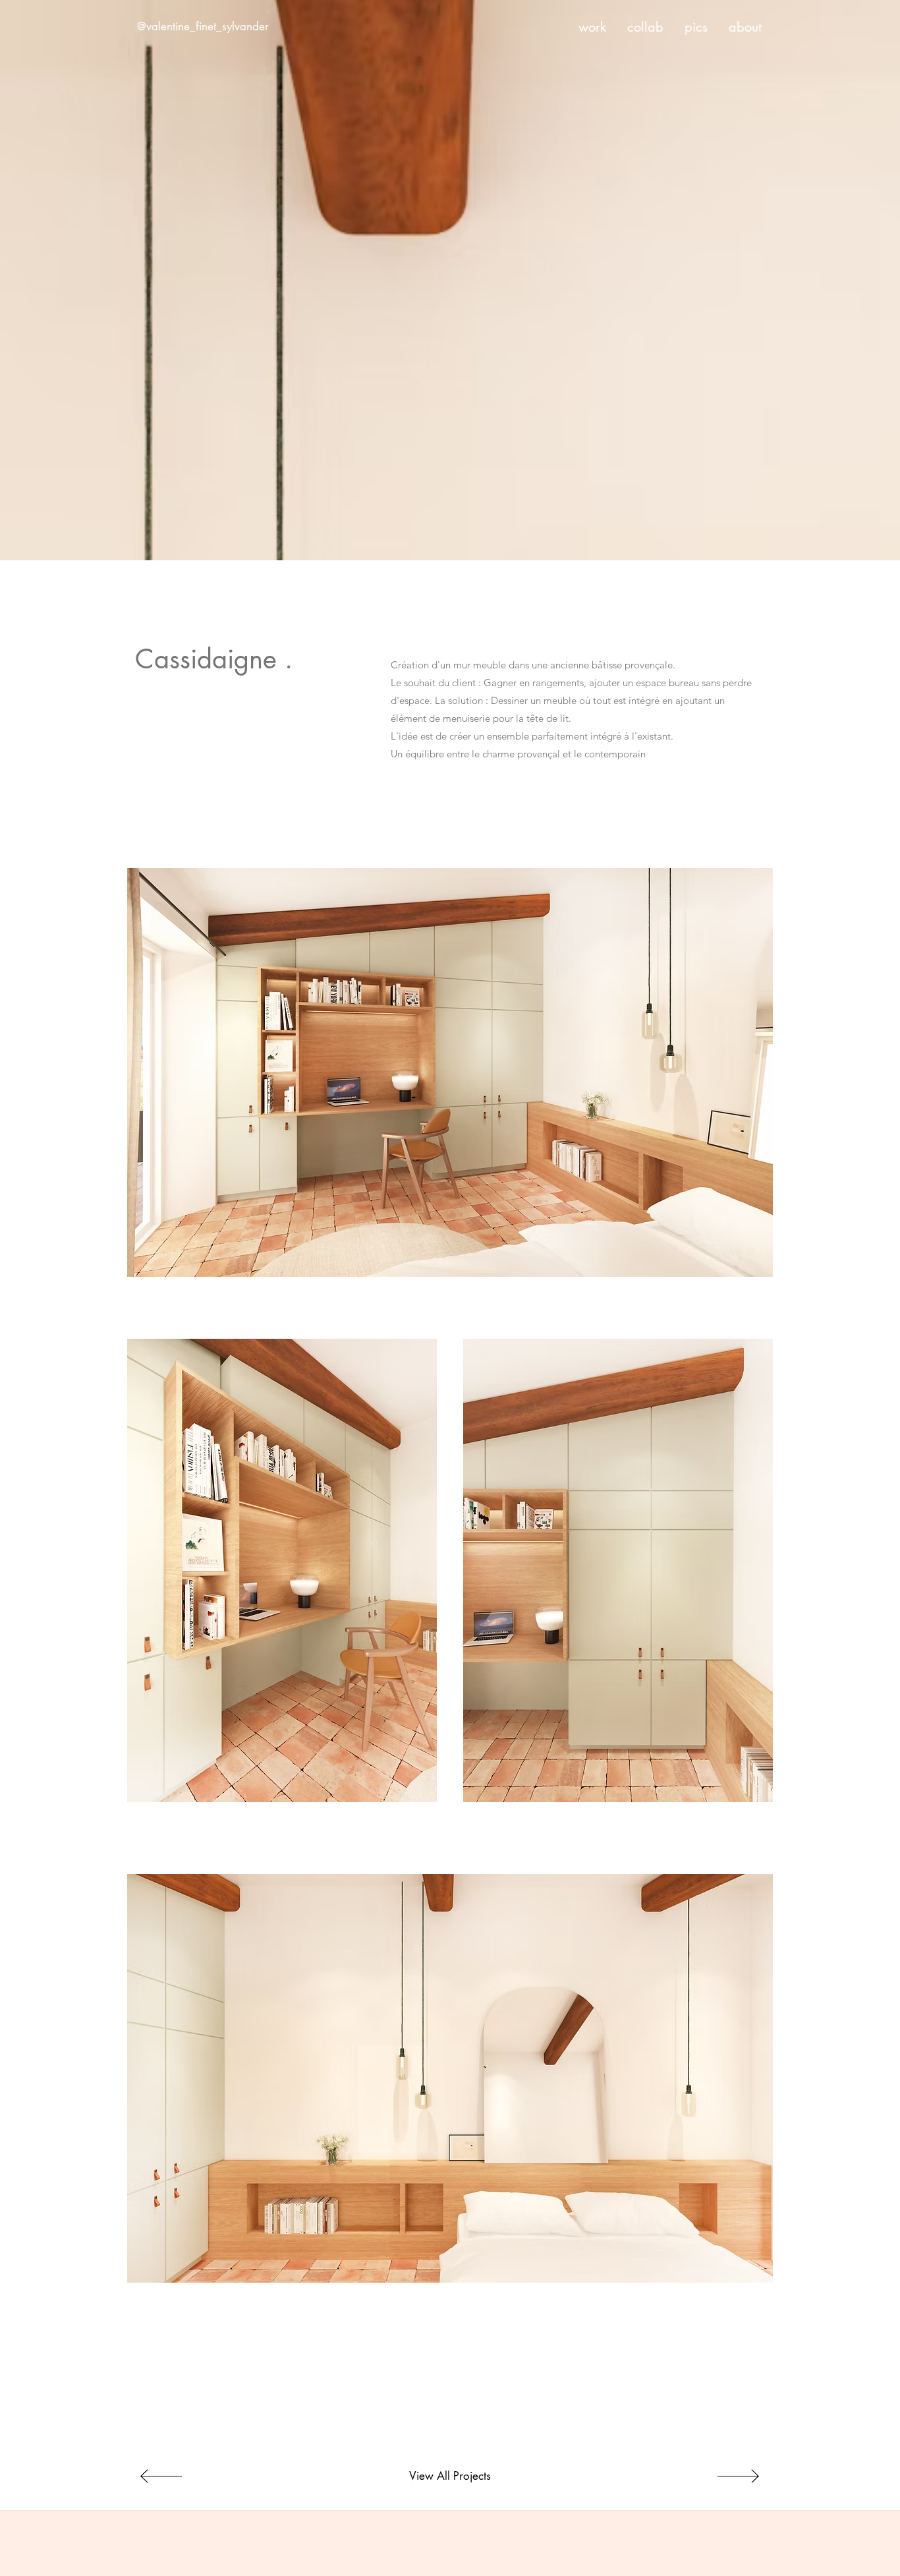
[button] (450, 1072)
